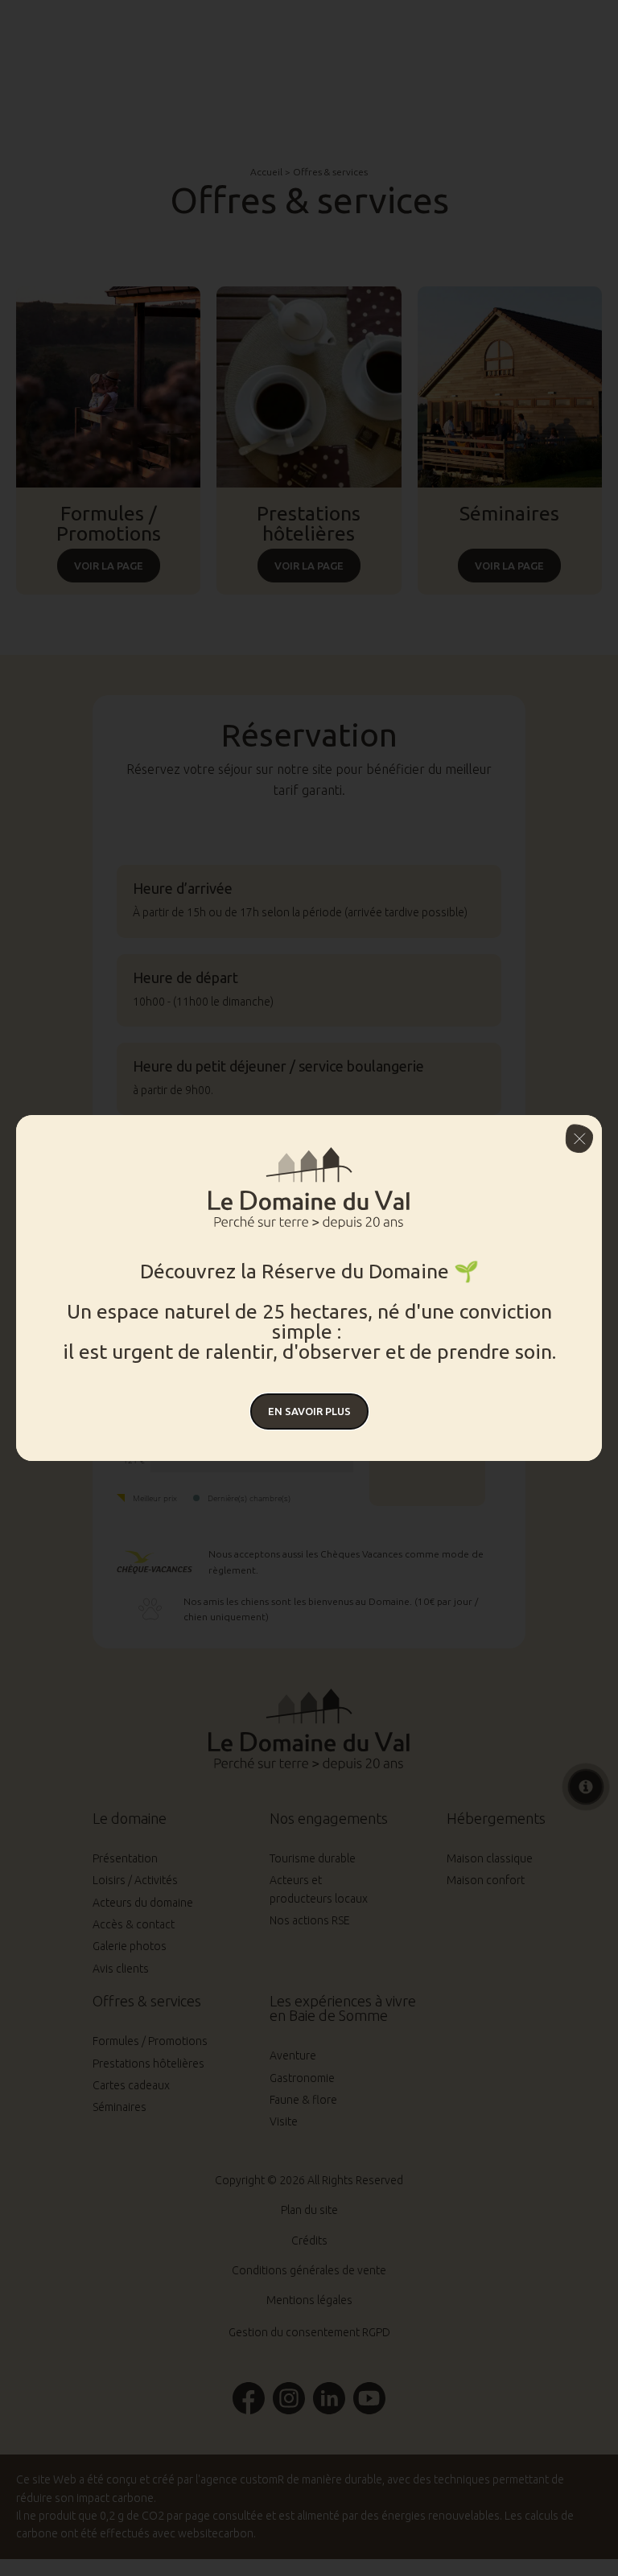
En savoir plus (309, 1411)
